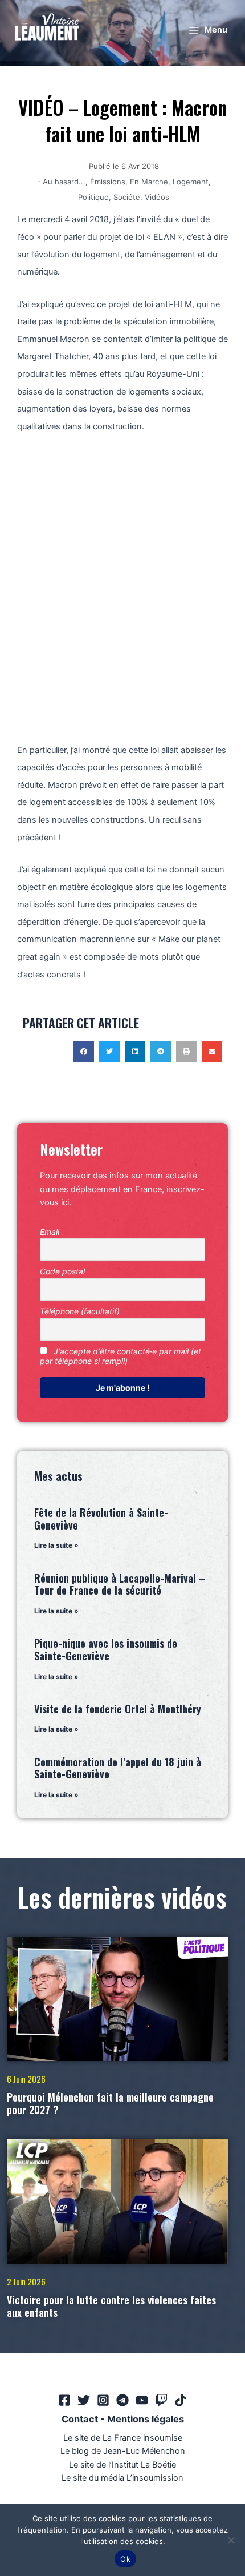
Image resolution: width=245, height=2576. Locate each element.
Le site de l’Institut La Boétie (122, 2465)
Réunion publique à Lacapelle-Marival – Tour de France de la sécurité (120, 1584)
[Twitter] (84, 2400)
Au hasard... (64, 182)
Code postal (62, 1271)
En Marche (149, 182)
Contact (80, 2419)
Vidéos (157, 197)
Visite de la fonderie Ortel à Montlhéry (118, 1709)
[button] (84, 1052)
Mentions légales (146, 2419)
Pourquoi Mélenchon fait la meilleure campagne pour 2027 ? (110, 2103)
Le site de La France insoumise (123, 2438)
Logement (191, 182)
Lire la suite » (56, 1545)
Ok (125, 2559)
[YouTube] (142, 2400)
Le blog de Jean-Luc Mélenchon (123, 2451)
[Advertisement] (122, 579)
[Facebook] (64, 2400)
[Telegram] (122, 2400)
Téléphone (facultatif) (80, 1311)
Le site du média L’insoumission (122, 2478)
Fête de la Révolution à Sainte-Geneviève (101, 1519)
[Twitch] (161, 2400)
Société (127, 197)
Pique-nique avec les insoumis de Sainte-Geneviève (106, 1649)
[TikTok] (181, 2400)
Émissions (108, 182)
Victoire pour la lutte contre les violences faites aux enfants (111, 2306)
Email (50, 1232)
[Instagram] (103, 2400)
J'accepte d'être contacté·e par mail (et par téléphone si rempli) (121, 1356)
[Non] (231, 2540)
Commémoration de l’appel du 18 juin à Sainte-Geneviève (118, 1768)
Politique (93, 197)
